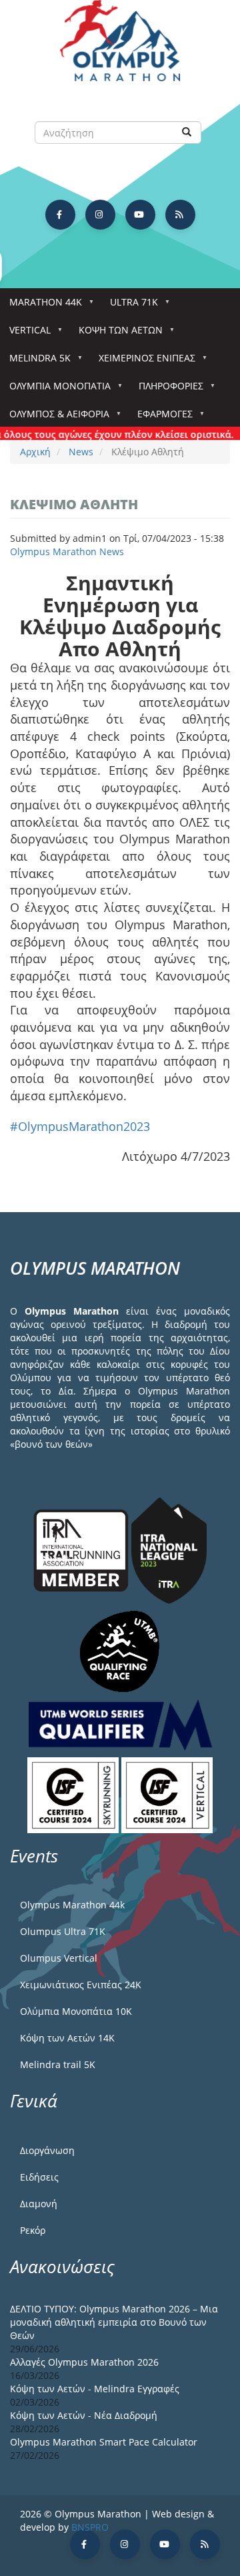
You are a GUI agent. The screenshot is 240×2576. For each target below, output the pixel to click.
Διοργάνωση (47, 2150)
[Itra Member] (82, 1549)
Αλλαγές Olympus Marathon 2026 (84, 2362)
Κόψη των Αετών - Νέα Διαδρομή (84, 2415)
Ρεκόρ (33, 2230)
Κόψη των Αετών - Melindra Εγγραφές (95, 2389)
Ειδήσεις (39, 2177)
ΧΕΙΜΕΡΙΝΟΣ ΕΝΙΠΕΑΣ (142, 362)
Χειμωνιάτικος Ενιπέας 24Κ (81, 1985)
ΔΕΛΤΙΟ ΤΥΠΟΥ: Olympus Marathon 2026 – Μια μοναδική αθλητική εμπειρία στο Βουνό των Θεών (114, 2322)
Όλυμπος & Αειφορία (55, 418)
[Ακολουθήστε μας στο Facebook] (60, 215)
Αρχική (35, 452)
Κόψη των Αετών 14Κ (67, 2038)
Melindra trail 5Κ (58, 2064)
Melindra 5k (35, 362)
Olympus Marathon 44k (72, 1905)
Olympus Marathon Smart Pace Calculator (104, 2442)
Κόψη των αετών (116, 334)
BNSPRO (90, 2527)
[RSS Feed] (180, 215)
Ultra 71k (129, 306)
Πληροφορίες (166, 390)
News (81, 452)
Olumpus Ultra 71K (63, 1931)
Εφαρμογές (160, 418)
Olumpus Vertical (59, 1958)
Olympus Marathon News (67, 551)
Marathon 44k (41, 306)
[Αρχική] (120, 47)
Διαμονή (39, 2204)
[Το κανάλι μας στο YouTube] (140, 215)
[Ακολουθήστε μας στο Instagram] (100, 215)
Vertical (25, 334)
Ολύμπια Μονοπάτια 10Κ (76, 2011)
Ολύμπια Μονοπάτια (55, 390)
